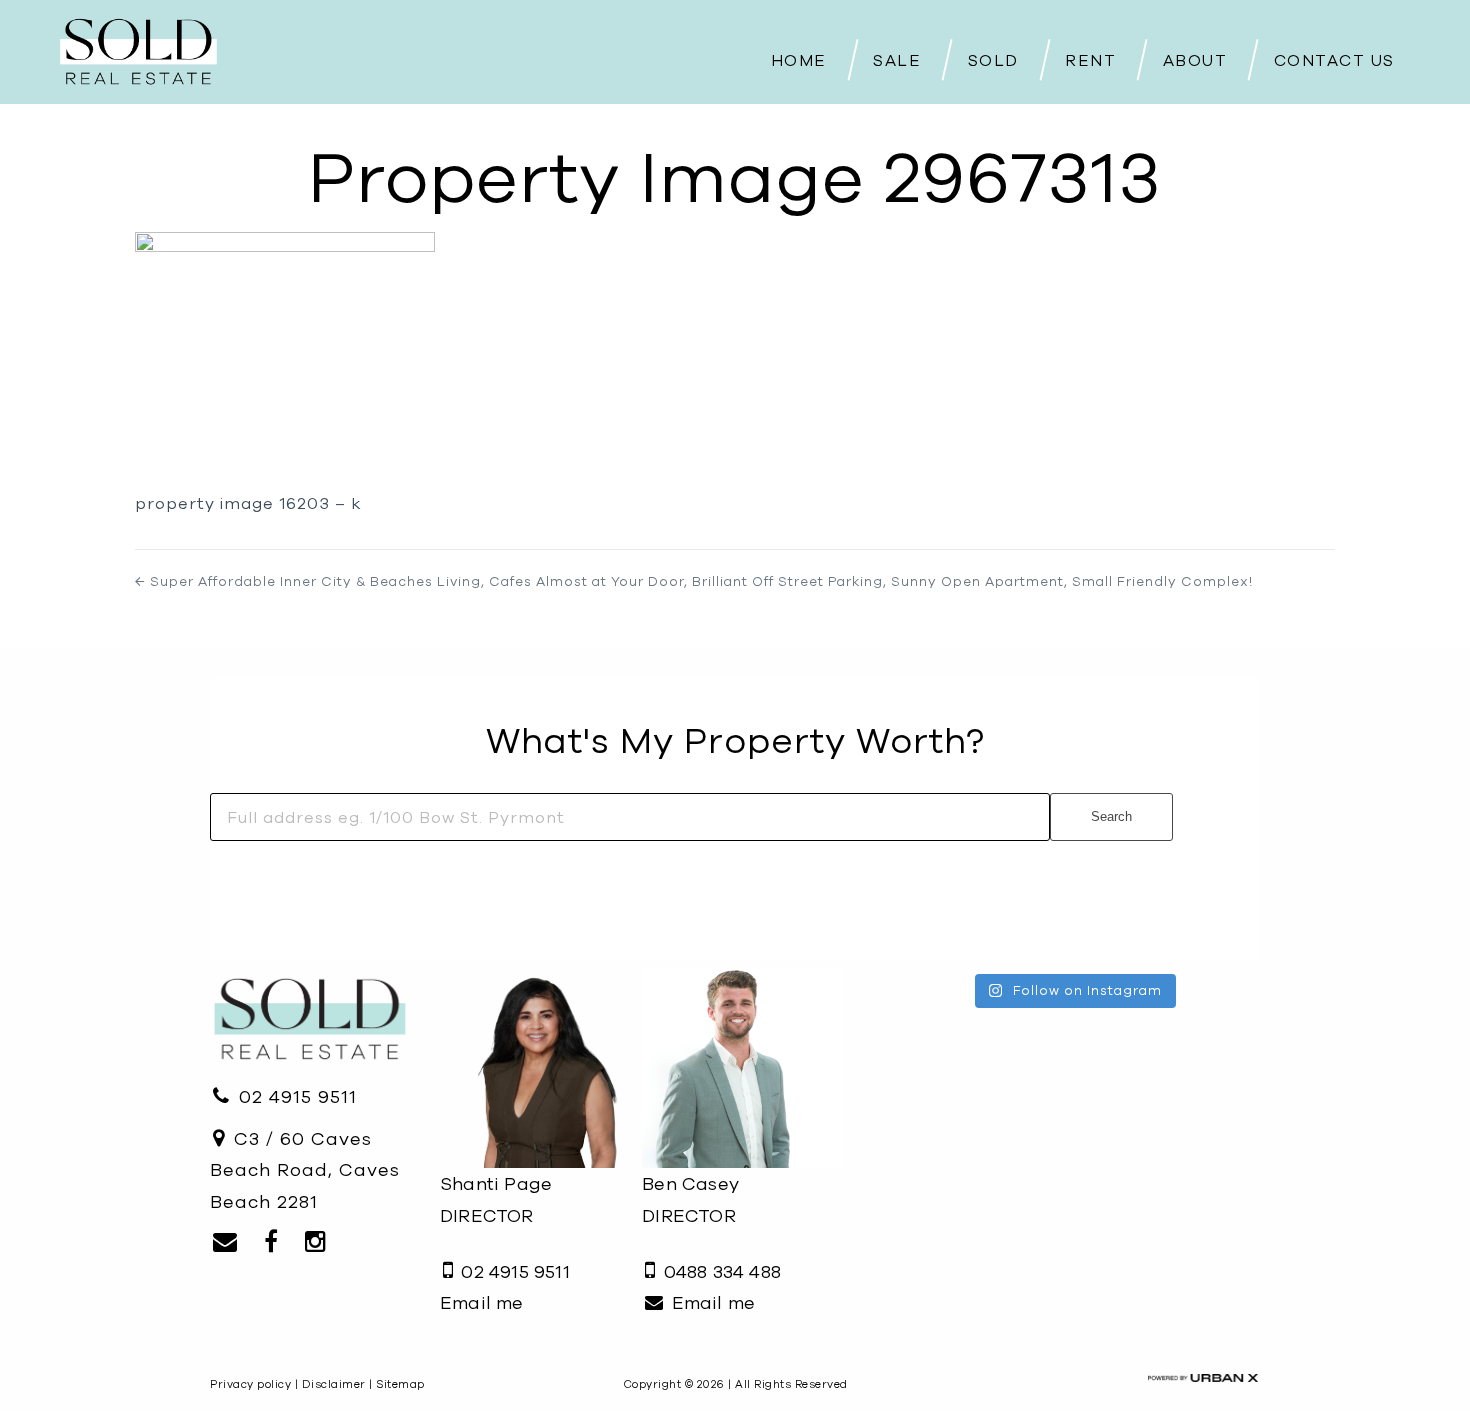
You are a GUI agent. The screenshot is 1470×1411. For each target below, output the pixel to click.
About (1195, 60)
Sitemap (400, 1384)
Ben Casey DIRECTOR (690, 1199)
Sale (897, 60)
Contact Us (1334, 60)
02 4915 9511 (295, 1096)
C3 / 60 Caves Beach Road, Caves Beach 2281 (305, 1170)
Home (799, 60)
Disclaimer (334, 1384)
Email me (482, 1302)
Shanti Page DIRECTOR (496, 1199)
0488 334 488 (719, 1271)
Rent (1090, 60)
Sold (993, 60)
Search (1111, 816)
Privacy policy (250, 1384)
